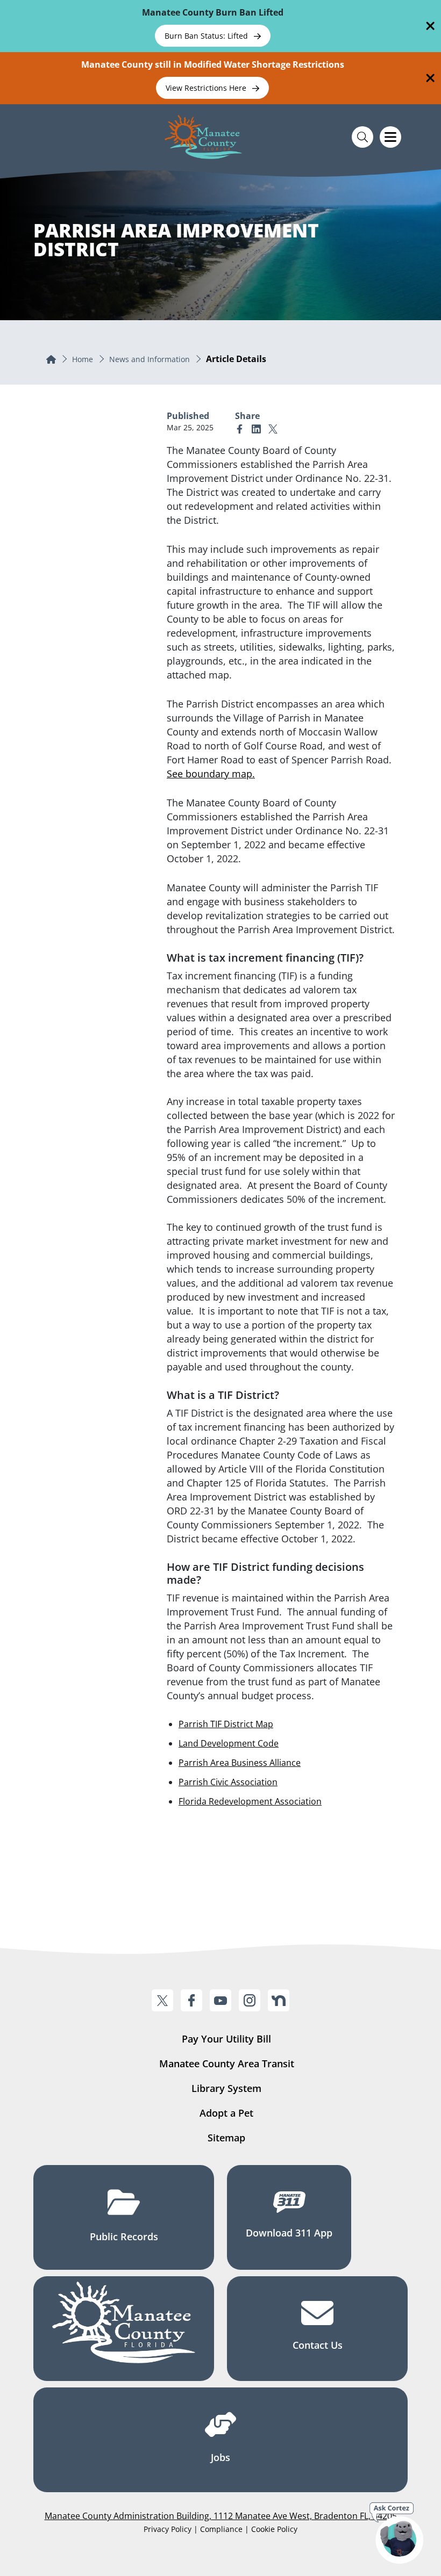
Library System (226, 2088)
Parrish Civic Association (228, 1782)
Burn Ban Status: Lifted (207, 36)
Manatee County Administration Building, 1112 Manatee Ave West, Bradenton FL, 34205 (221, 2516)
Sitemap (226, 2138)
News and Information (150, 359)
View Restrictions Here (207, 88)
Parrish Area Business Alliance (240, 1763)
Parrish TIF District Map (226, 1724)
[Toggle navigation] (390, 137)
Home (83, 359)
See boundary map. (211, 774)
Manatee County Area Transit (227, 2063)
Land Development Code (229, 1743)
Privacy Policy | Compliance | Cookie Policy (220, 2529)
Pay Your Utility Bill (226, 2039)
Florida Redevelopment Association (250, 1801)
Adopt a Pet (226, 2113)
